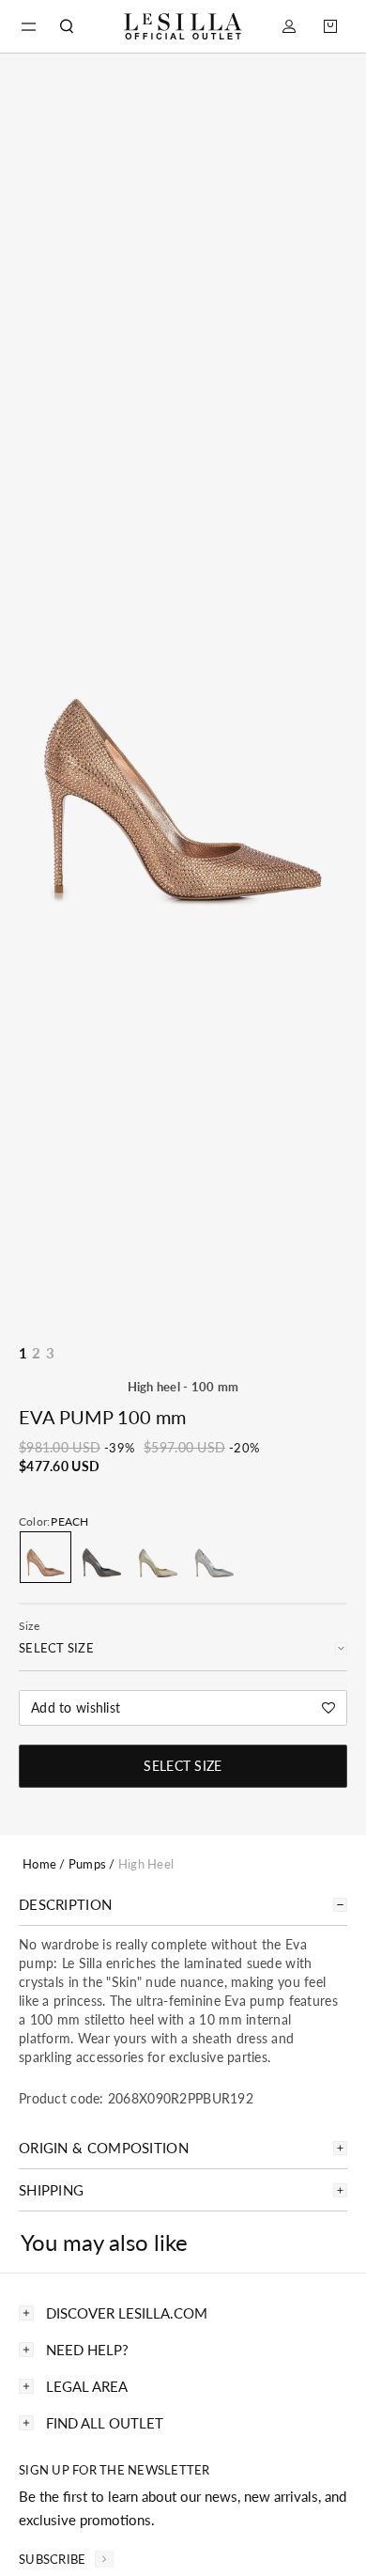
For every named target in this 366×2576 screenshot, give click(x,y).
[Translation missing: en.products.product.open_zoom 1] (183, 762)
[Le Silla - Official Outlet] (183, 27)
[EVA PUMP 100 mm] (46, 1557)
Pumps (87, 1864)
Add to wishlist (76, 1707)
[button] (28, 26)
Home (39, 1864)
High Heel (146, 1864)
